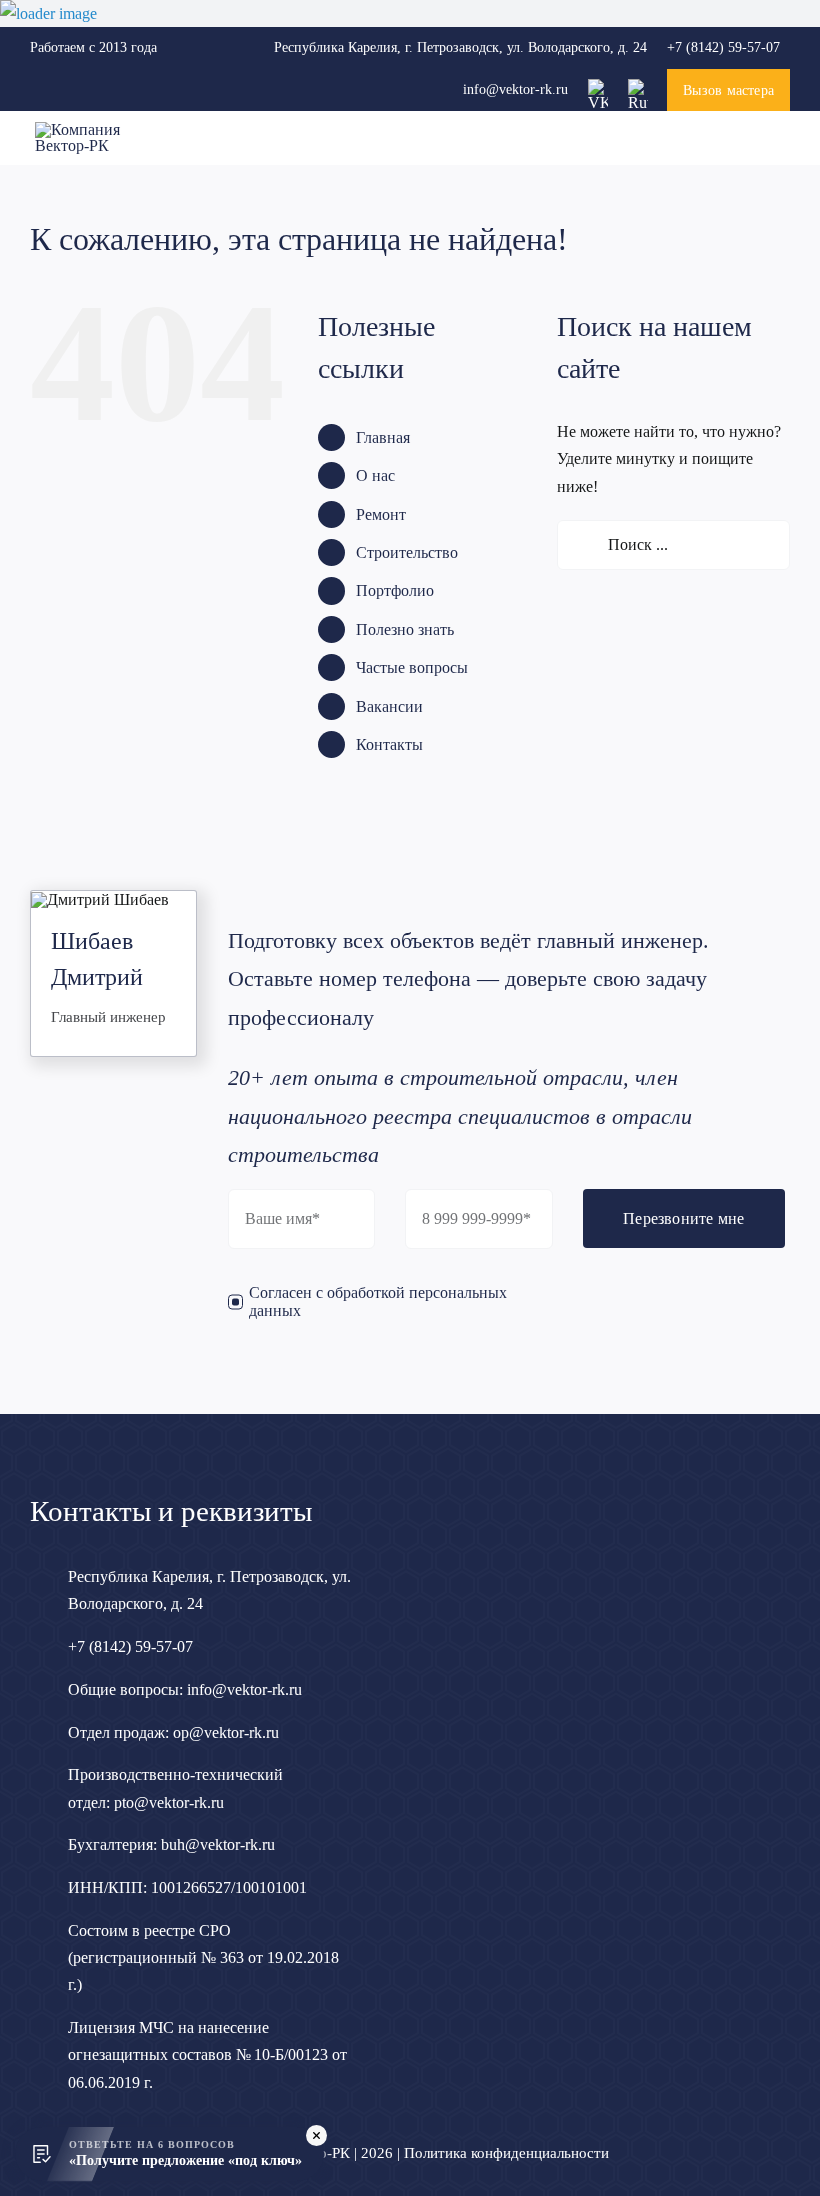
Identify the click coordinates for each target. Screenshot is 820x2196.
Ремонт (381, 514)
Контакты (389, 744)
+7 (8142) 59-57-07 (723, 47)
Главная (383, 437)
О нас (375, 475)
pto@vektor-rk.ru (169, 1802)
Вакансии (389, 706)
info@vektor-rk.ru (515, 89)
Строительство (407, 552)
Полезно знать (405, 629)
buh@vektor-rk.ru (218, 1844)
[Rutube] (638, 86)
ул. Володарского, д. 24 (460, 47)
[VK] (598, 86)
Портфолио (395, 590)
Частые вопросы (412, 667)
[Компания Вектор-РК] (98, 129)
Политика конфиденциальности (506, 2153)
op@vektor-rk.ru (226, 1732)
